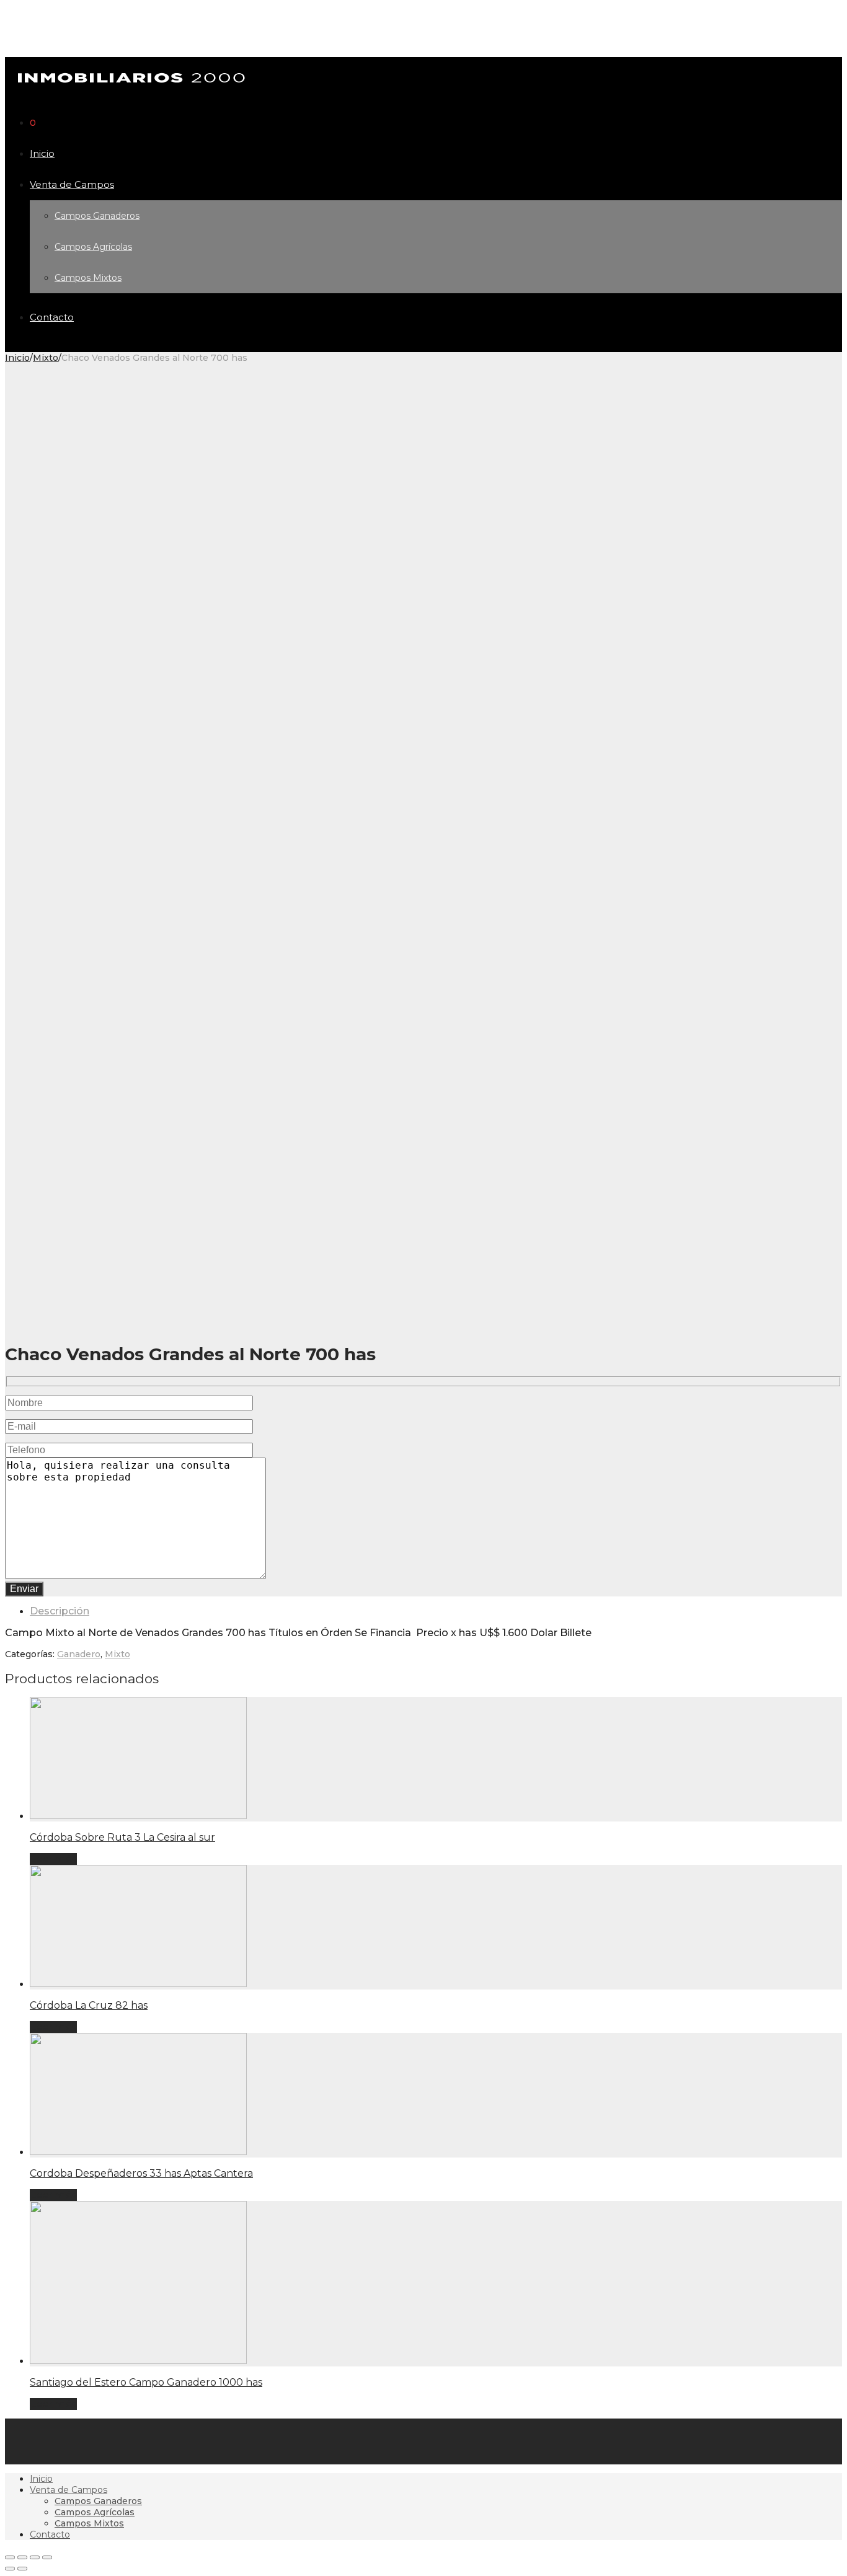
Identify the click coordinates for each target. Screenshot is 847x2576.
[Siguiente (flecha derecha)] (22, 2569)
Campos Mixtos (88, 278)
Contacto (52, 317)
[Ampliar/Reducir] (47, 2557)
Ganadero (79, 1654)
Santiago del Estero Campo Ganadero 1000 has (146, 2382)
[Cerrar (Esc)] (10, 2557)
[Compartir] (22, 2557)
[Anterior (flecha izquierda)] (10, 2569)
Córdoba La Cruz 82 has (89, 2005)
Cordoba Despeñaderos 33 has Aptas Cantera (141, 2173)
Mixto (46, 358)
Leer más (53, 1859)
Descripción (60, 1611)
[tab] (436, 1611)
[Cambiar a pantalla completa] (35, 2557)
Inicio (42, 153)
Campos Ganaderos (97, 216)
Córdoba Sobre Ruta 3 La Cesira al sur (122, 1837)
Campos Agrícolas (93, 247)
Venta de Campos (72, 184)
